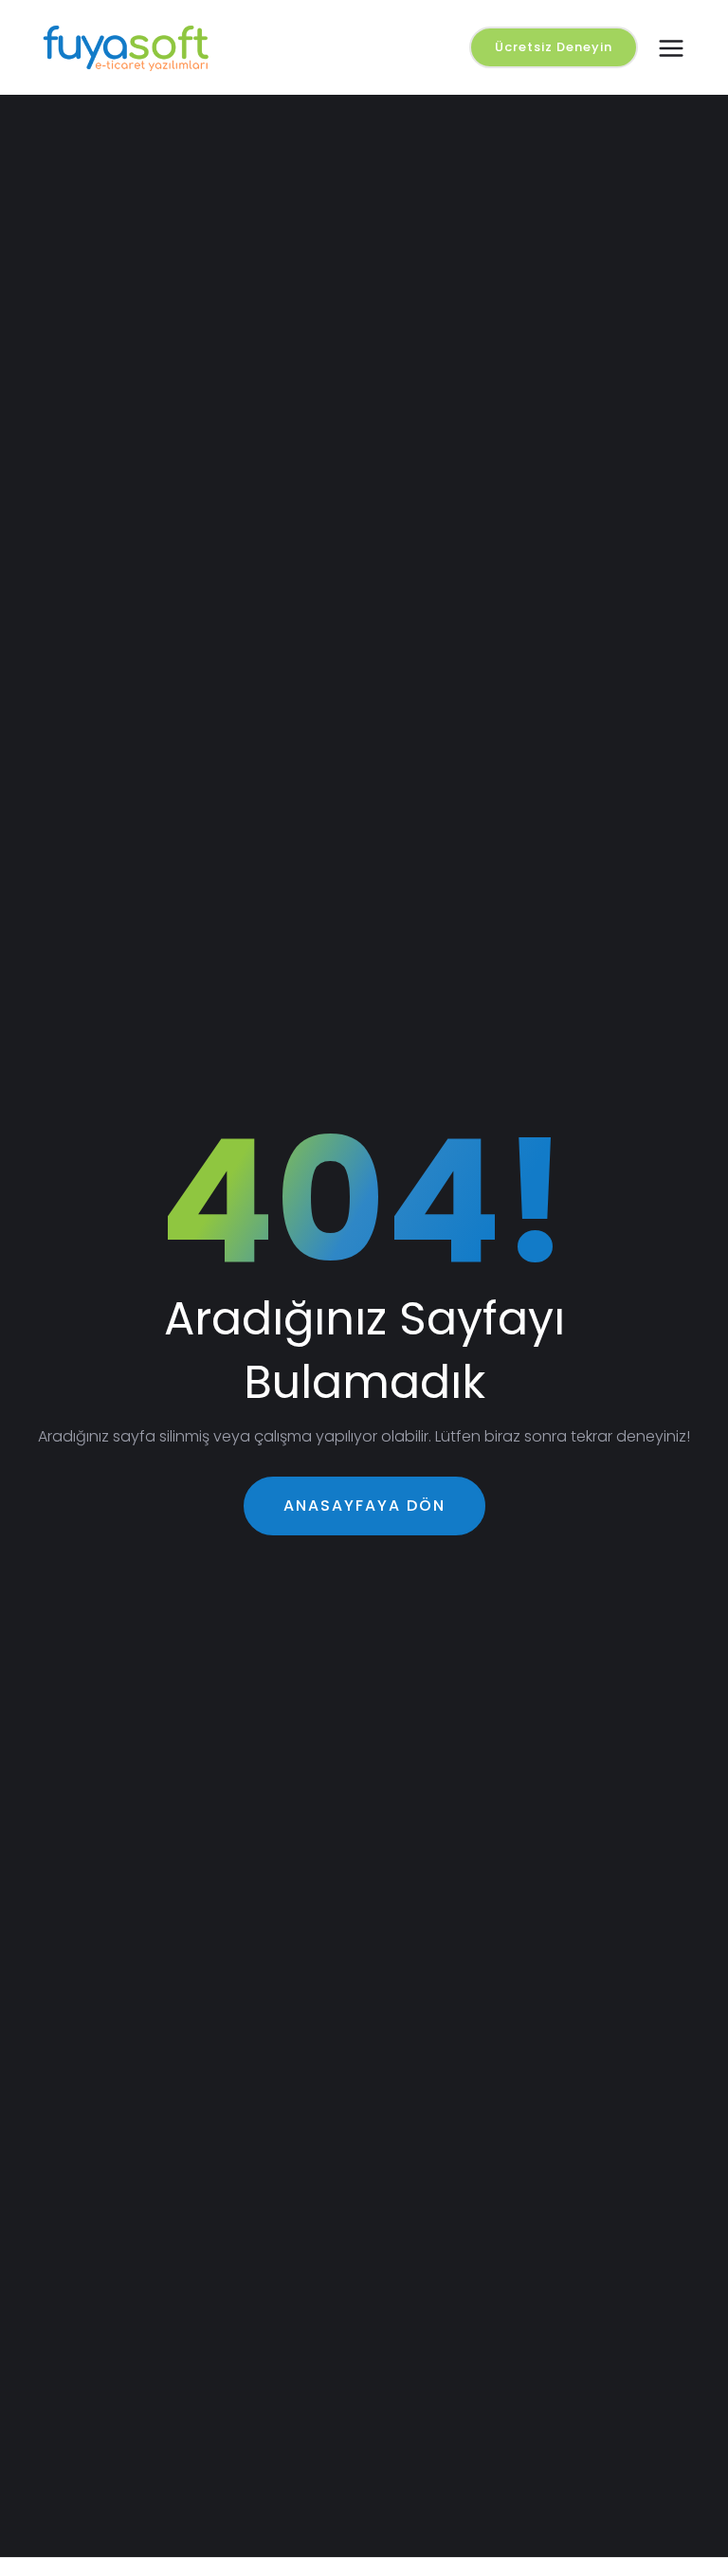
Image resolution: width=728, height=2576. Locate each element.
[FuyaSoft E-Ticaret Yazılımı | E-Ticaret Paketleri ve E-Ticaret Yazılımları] (140, 47)
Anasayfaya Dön (364, 1506)
